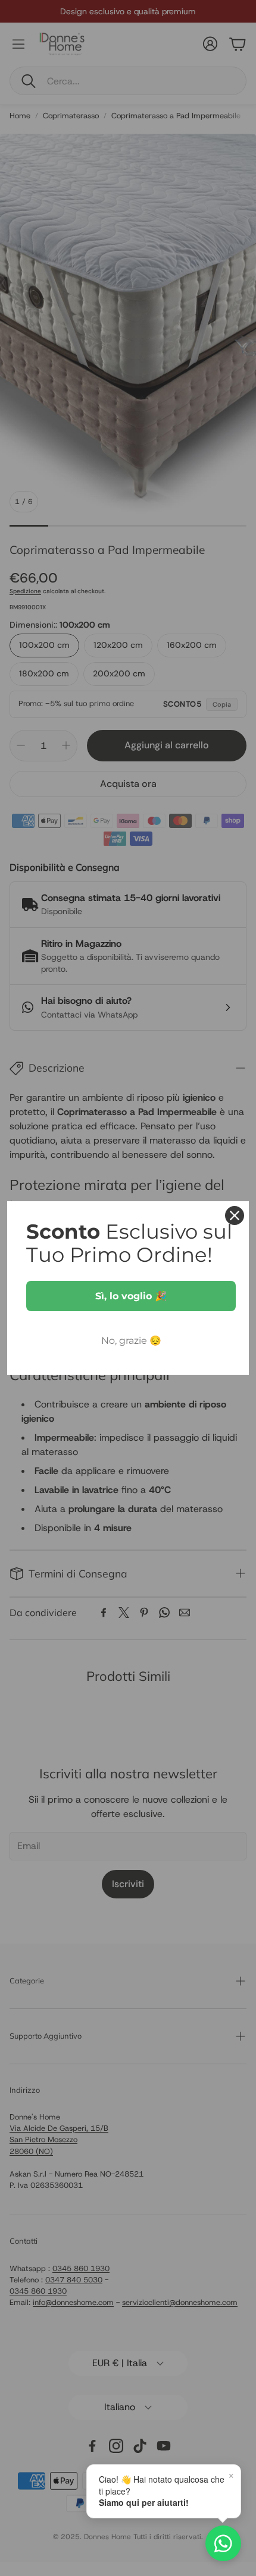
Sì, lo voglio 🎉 (131, 1296)
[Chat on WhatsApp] (223, 2543)
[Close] (235, 1215)
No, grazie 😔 (131, 1341)
